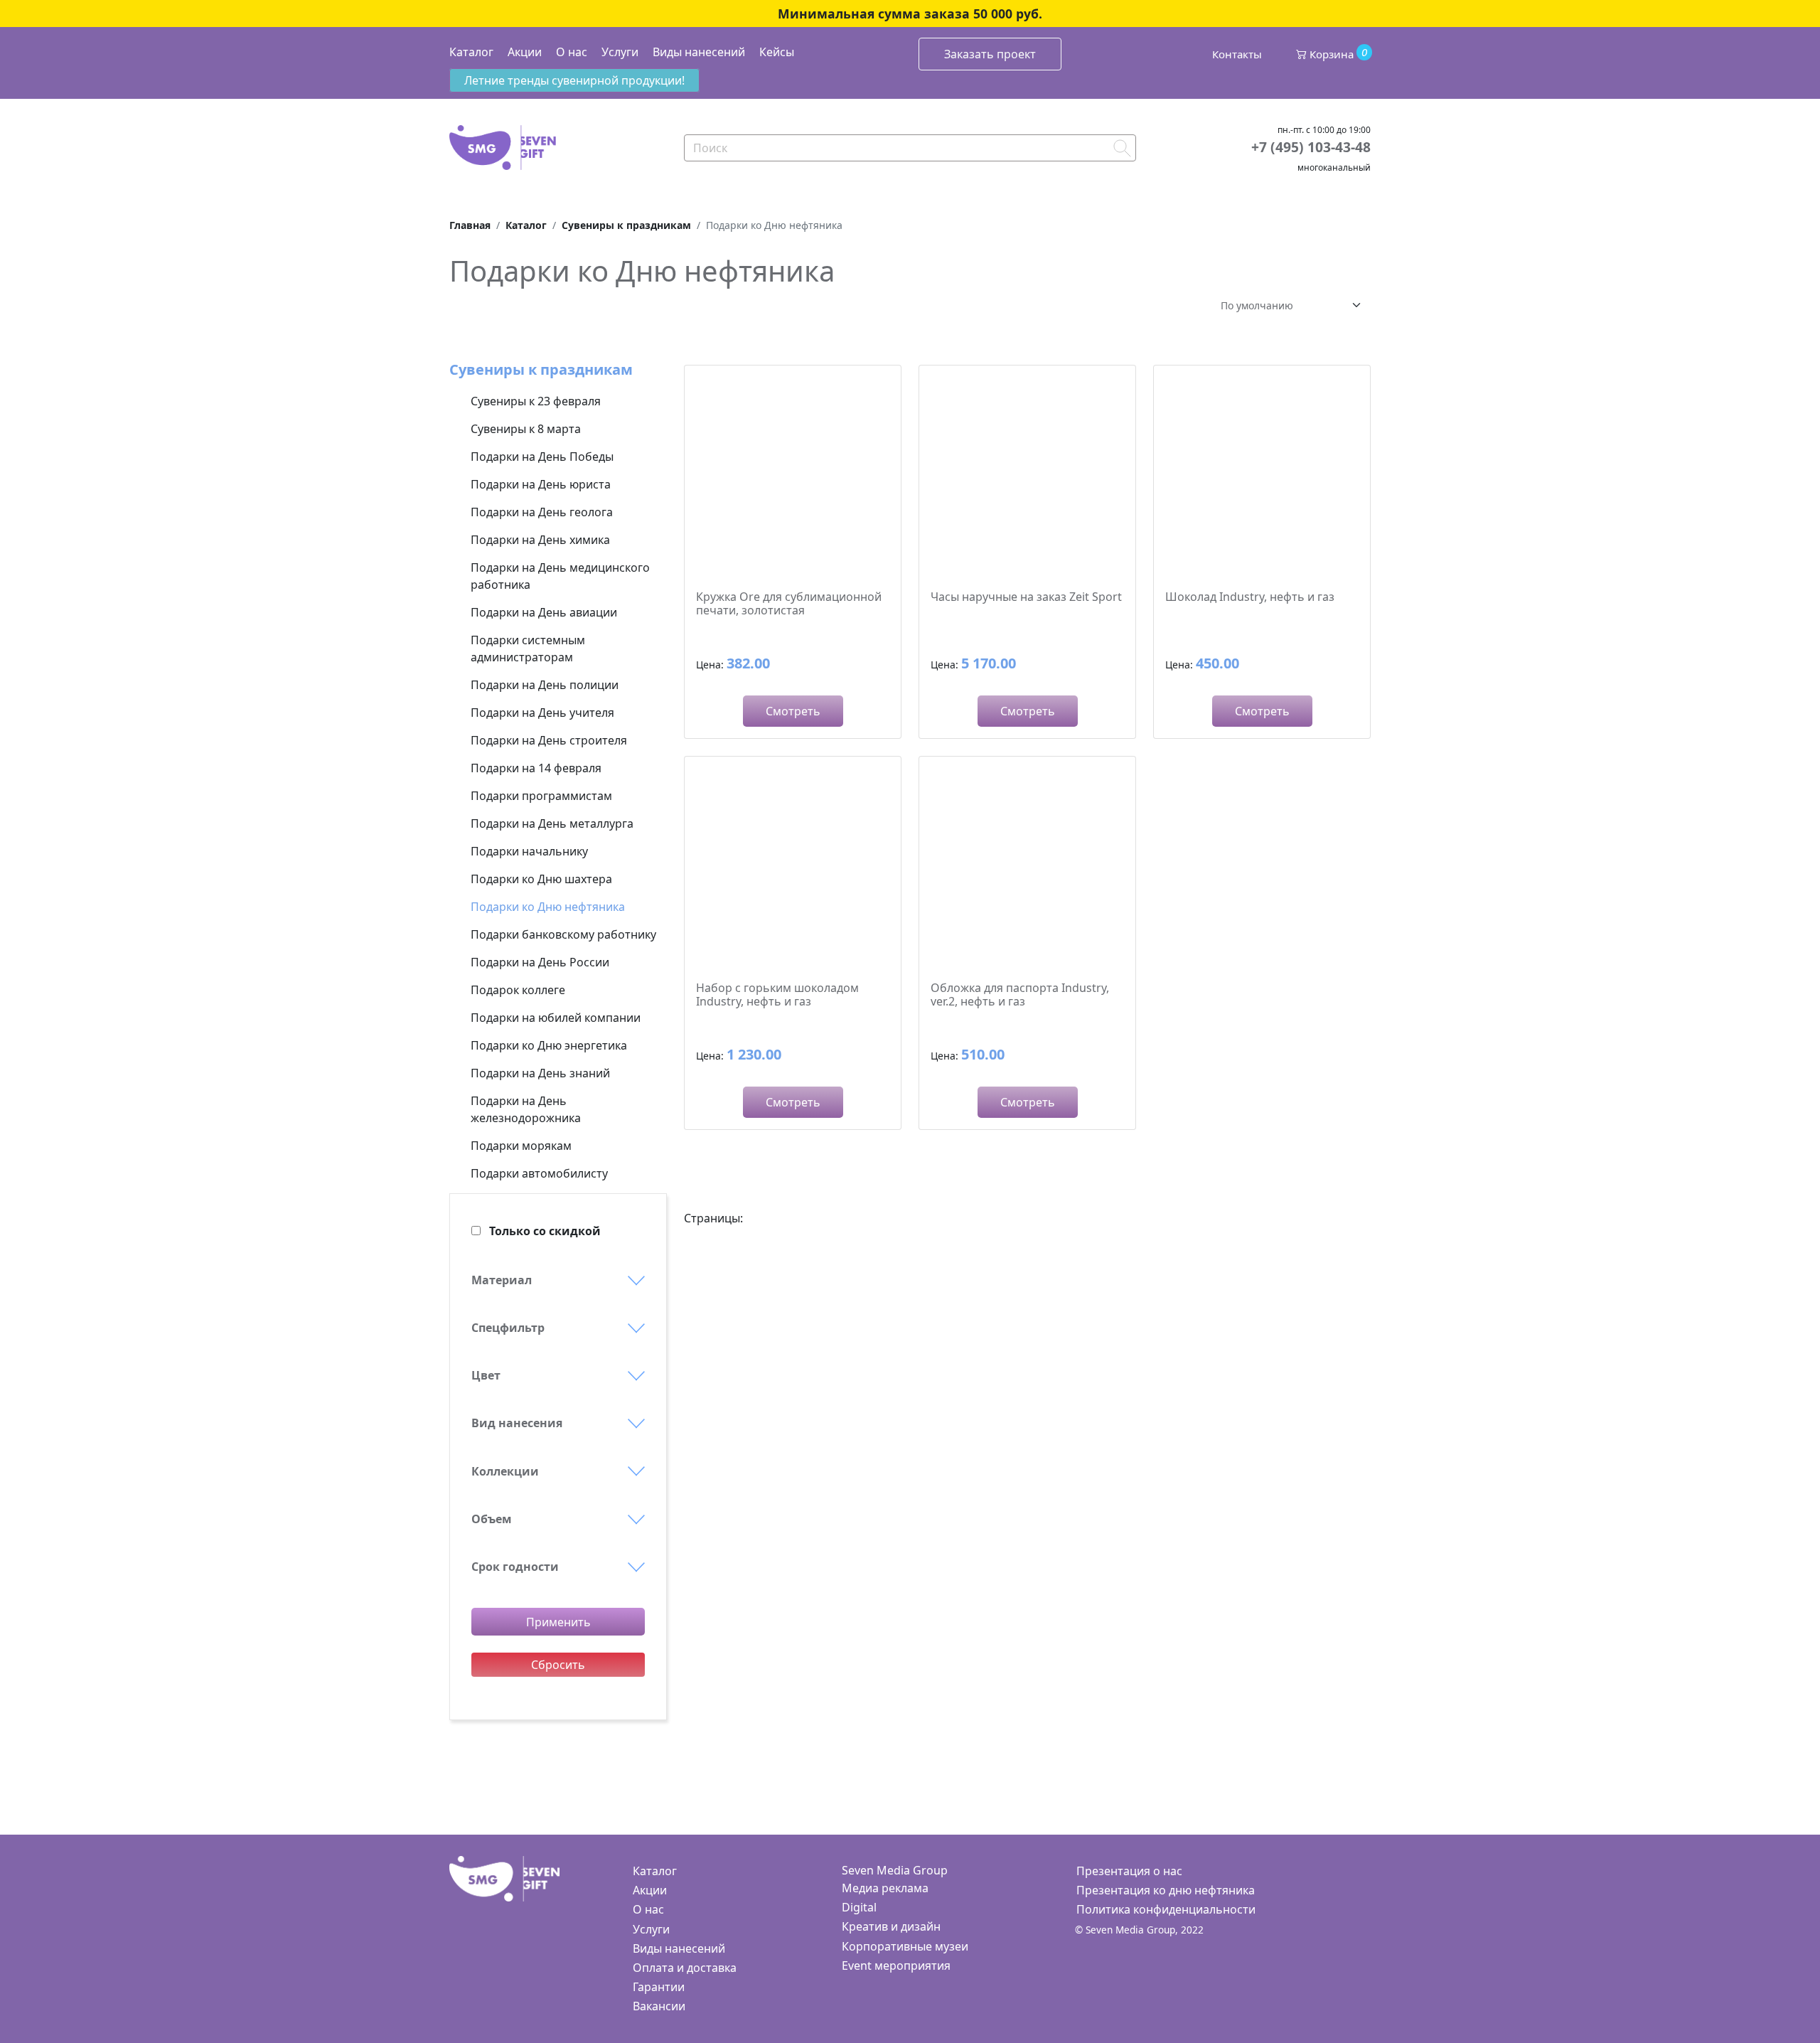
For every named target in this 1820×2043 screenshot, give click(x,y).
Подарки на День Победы (542, 457)
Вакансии (659, 2006)
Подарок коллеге (518, 990)
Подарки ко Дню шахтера (541, 879)
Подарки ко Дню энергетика (549, 1045)
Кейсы (777, 52)
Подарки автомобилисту (539, 1173)
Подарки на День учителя (542, 713)
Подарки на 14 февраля (536, 768)
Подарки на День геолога (542, 512)
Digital (859, 1907)
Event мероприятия (896, 1965)
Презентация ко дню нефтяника (1166, 1890)
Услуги (620, 52)
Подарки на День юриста (541, 484)
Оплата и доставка (685, 1968)
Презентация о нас (1129, 1871)
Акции (525, 52)
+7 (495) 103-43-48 (1311, 147)
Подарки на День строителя (549, 740)
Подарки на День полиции (545, 685)
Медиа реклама (885, 1888)
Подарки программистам (541, 796)
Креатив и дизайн (891, 1926)
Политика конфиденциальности (1166, 1909)
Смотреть (793, 711)
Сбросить (558, 1665)
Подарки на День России (540, 962)
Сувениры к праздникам (541, 369)
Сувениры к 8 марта (526, 429)
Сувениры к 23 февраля (536, 401)
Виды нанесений (699, 52)
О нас (572, 52)
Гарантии (659, 1987)
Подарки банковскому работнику (563, 934)
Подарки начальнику (529, 851)
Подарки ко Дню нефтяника (548, 907)
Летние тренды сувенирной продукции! (574, 80)
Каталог (471, 52)
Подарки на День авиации (544, 612)
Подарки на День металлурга (552, 823)
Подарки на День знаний (540, 1073)
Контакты (1237, 54)
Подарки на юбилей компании (556, 1018)
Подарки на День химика (540, 540)
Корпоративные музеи (905, 1946)
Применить (558, 1622)
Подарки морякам (521, 1146)
